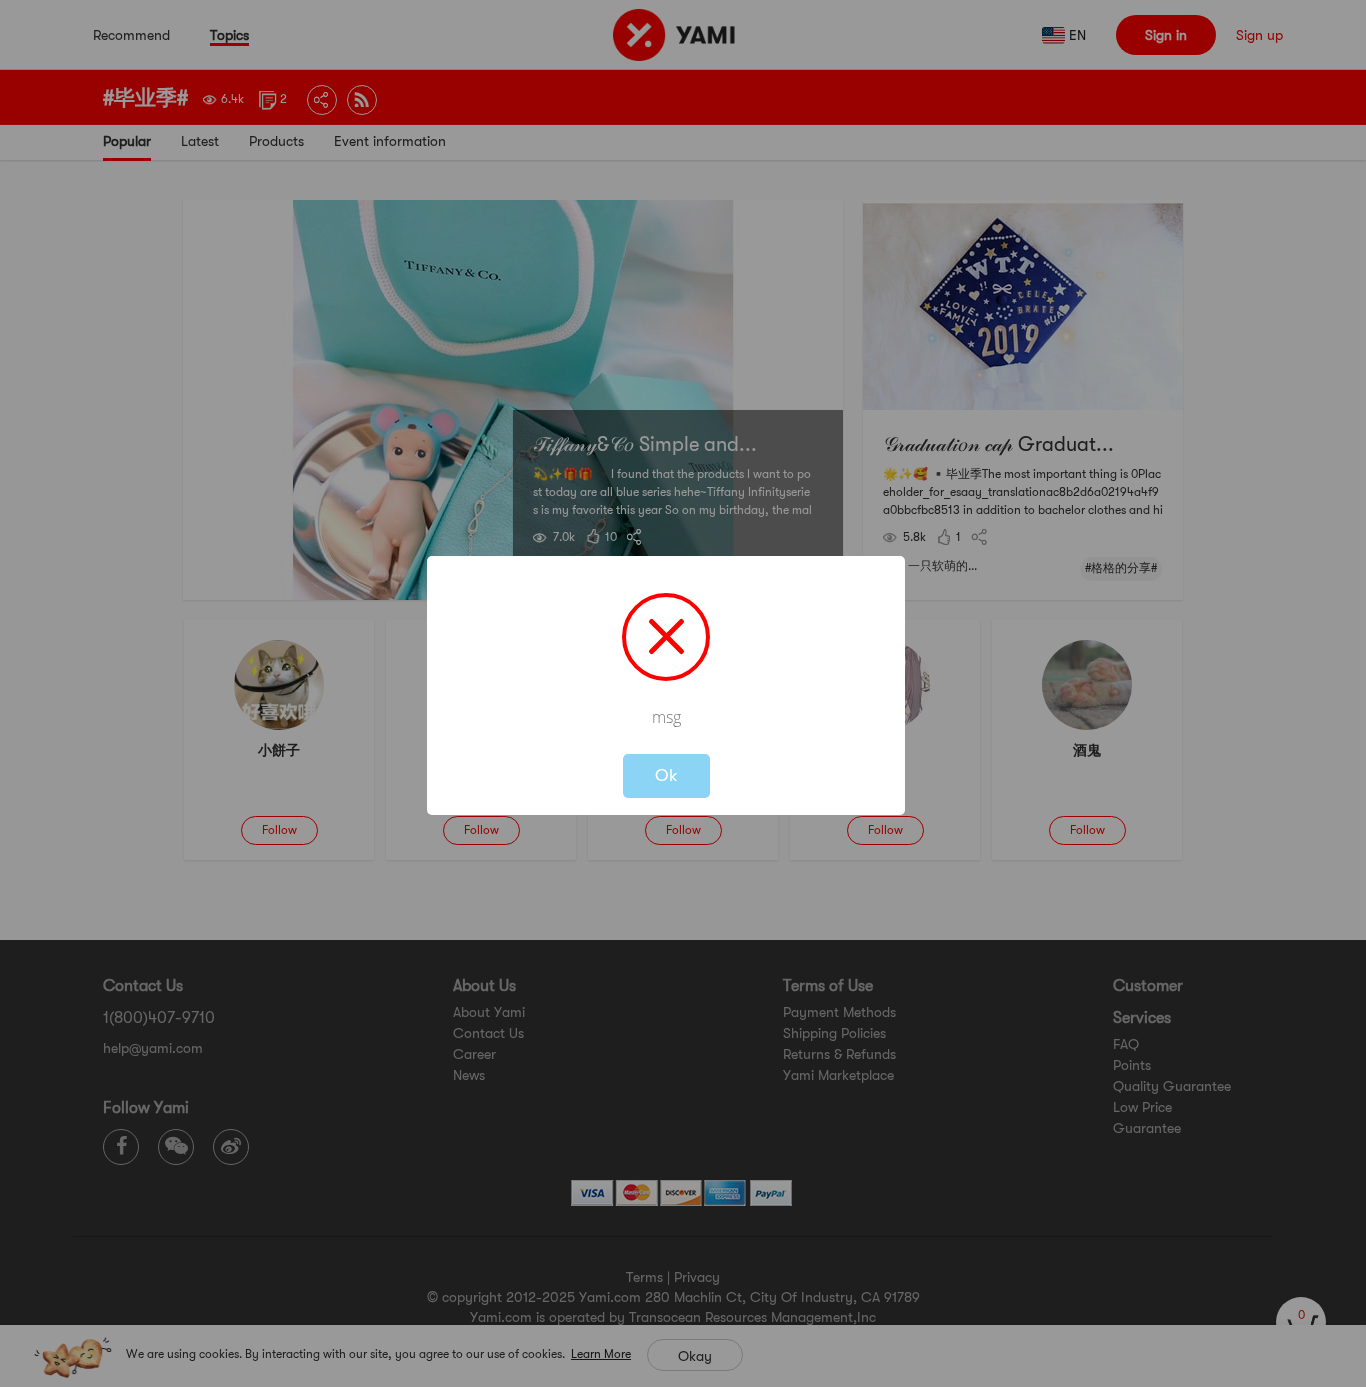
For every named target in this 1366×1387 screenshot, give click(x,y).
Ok (666, 775)
